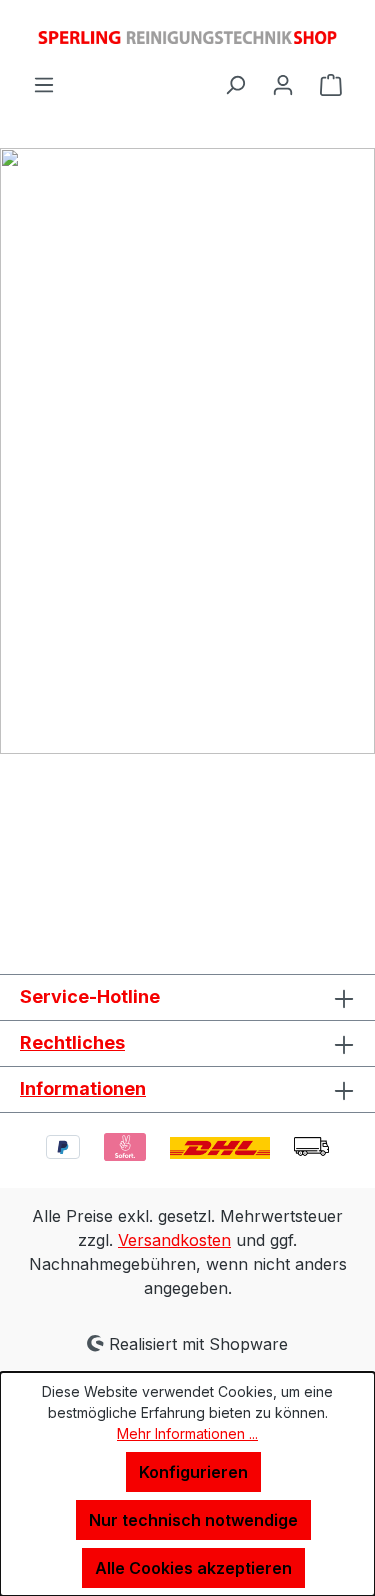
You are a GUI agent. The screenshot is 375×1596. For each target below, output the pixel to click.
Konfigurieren (193, 1472)
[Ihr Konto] (283, 84)
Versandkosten (174, 1240)
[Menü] (44, 84)
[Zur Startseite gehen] (187, 36)
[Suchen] (235, 84)
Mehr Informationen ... (187, 1433)
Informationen (83, 1088)
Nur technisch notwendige (193, 1520)
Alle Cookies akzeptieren (193, 1568)
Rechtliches (72, 1042)
